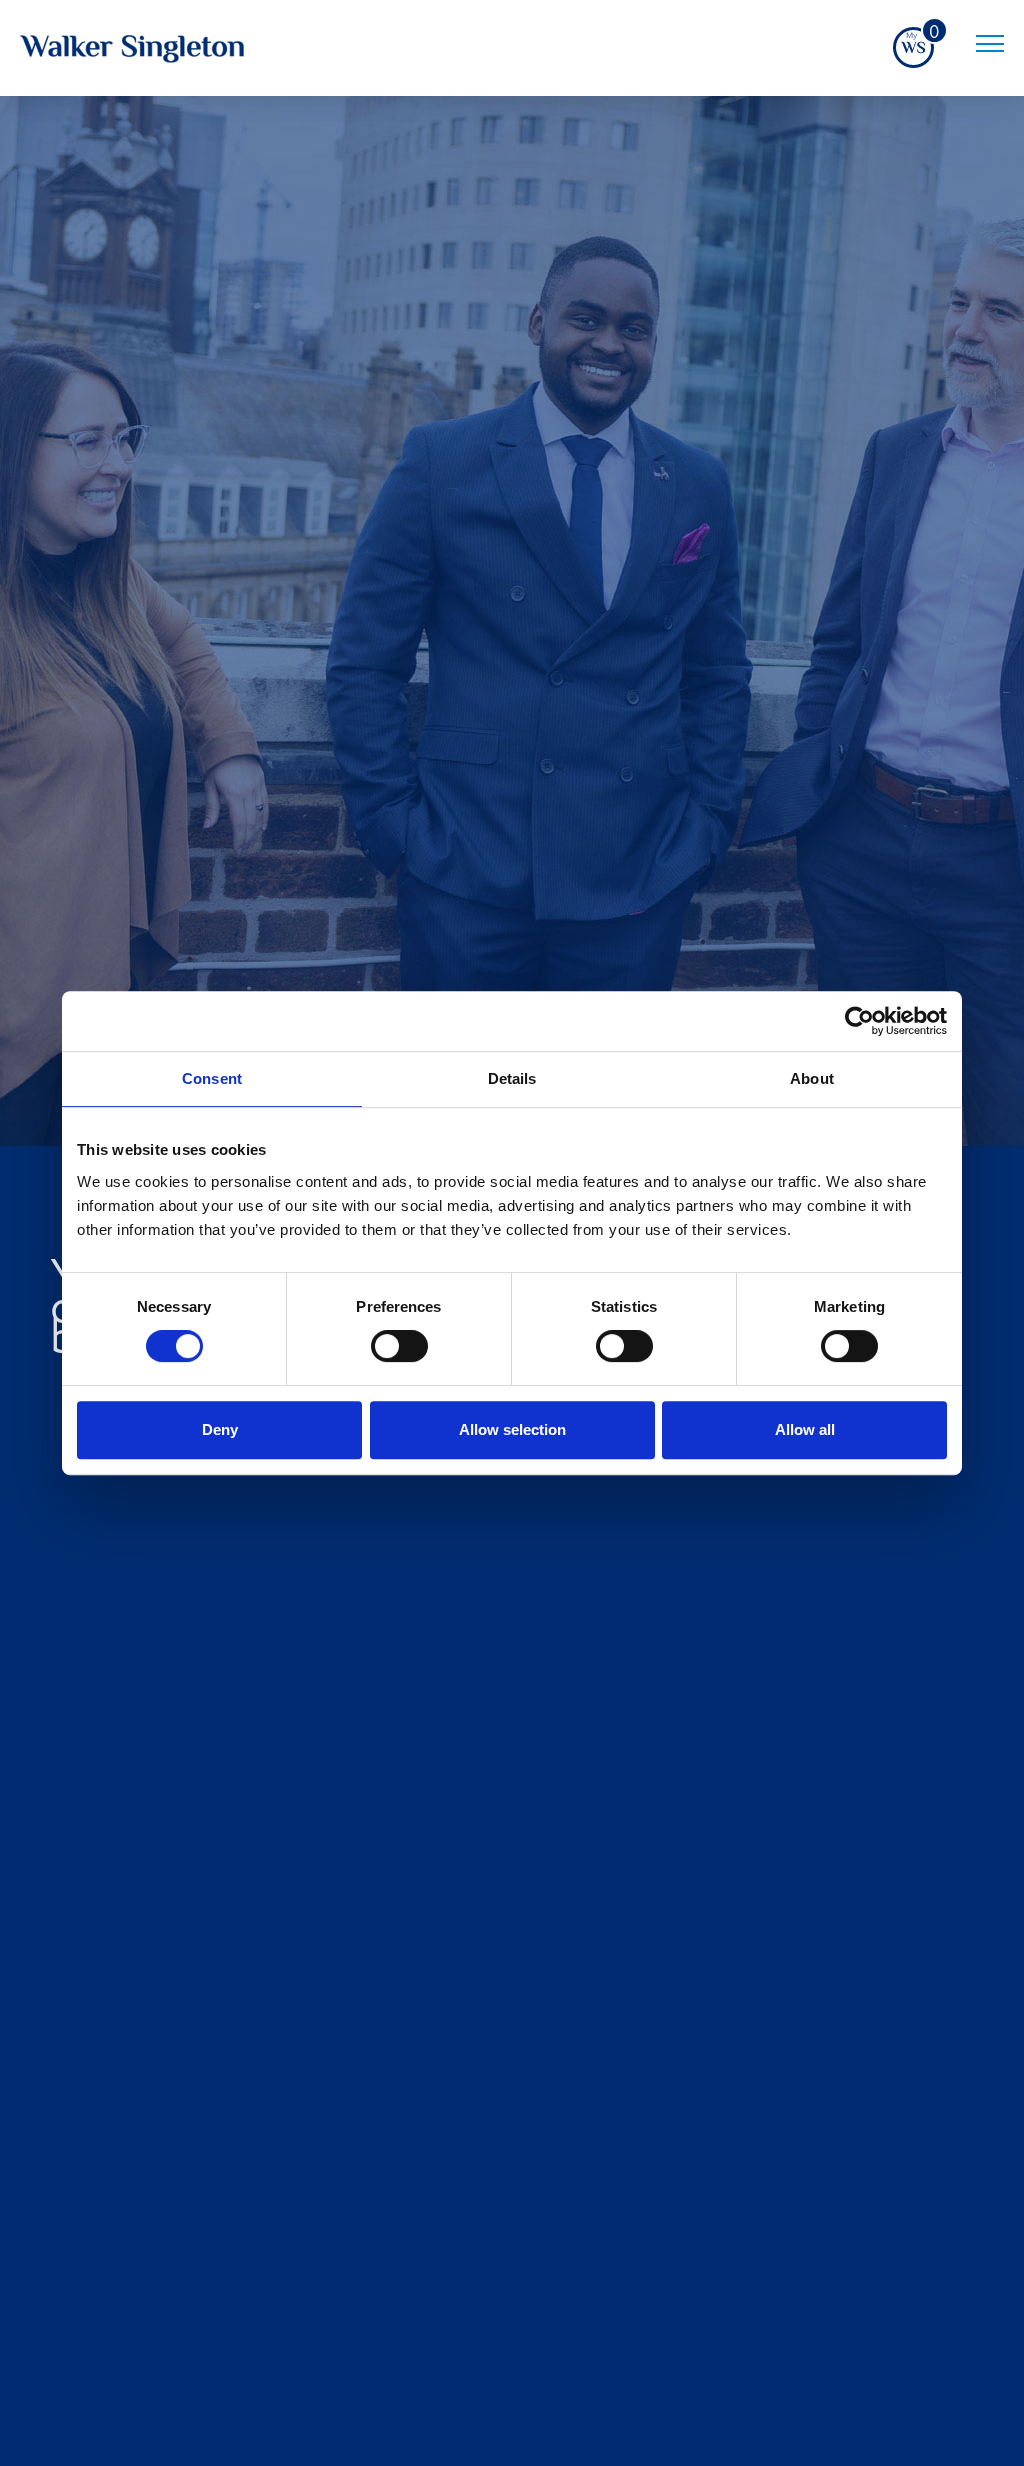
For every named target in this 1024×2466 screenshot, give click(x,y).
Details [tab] (512, 1078)
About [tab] (812, 1078)
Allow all (805, 1429)
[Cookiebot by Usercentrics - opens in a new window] (859, 1021)
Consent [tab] (212, 1078)
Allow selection (512, 1429)
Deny (220, 1429)
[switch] (399, 1346)
